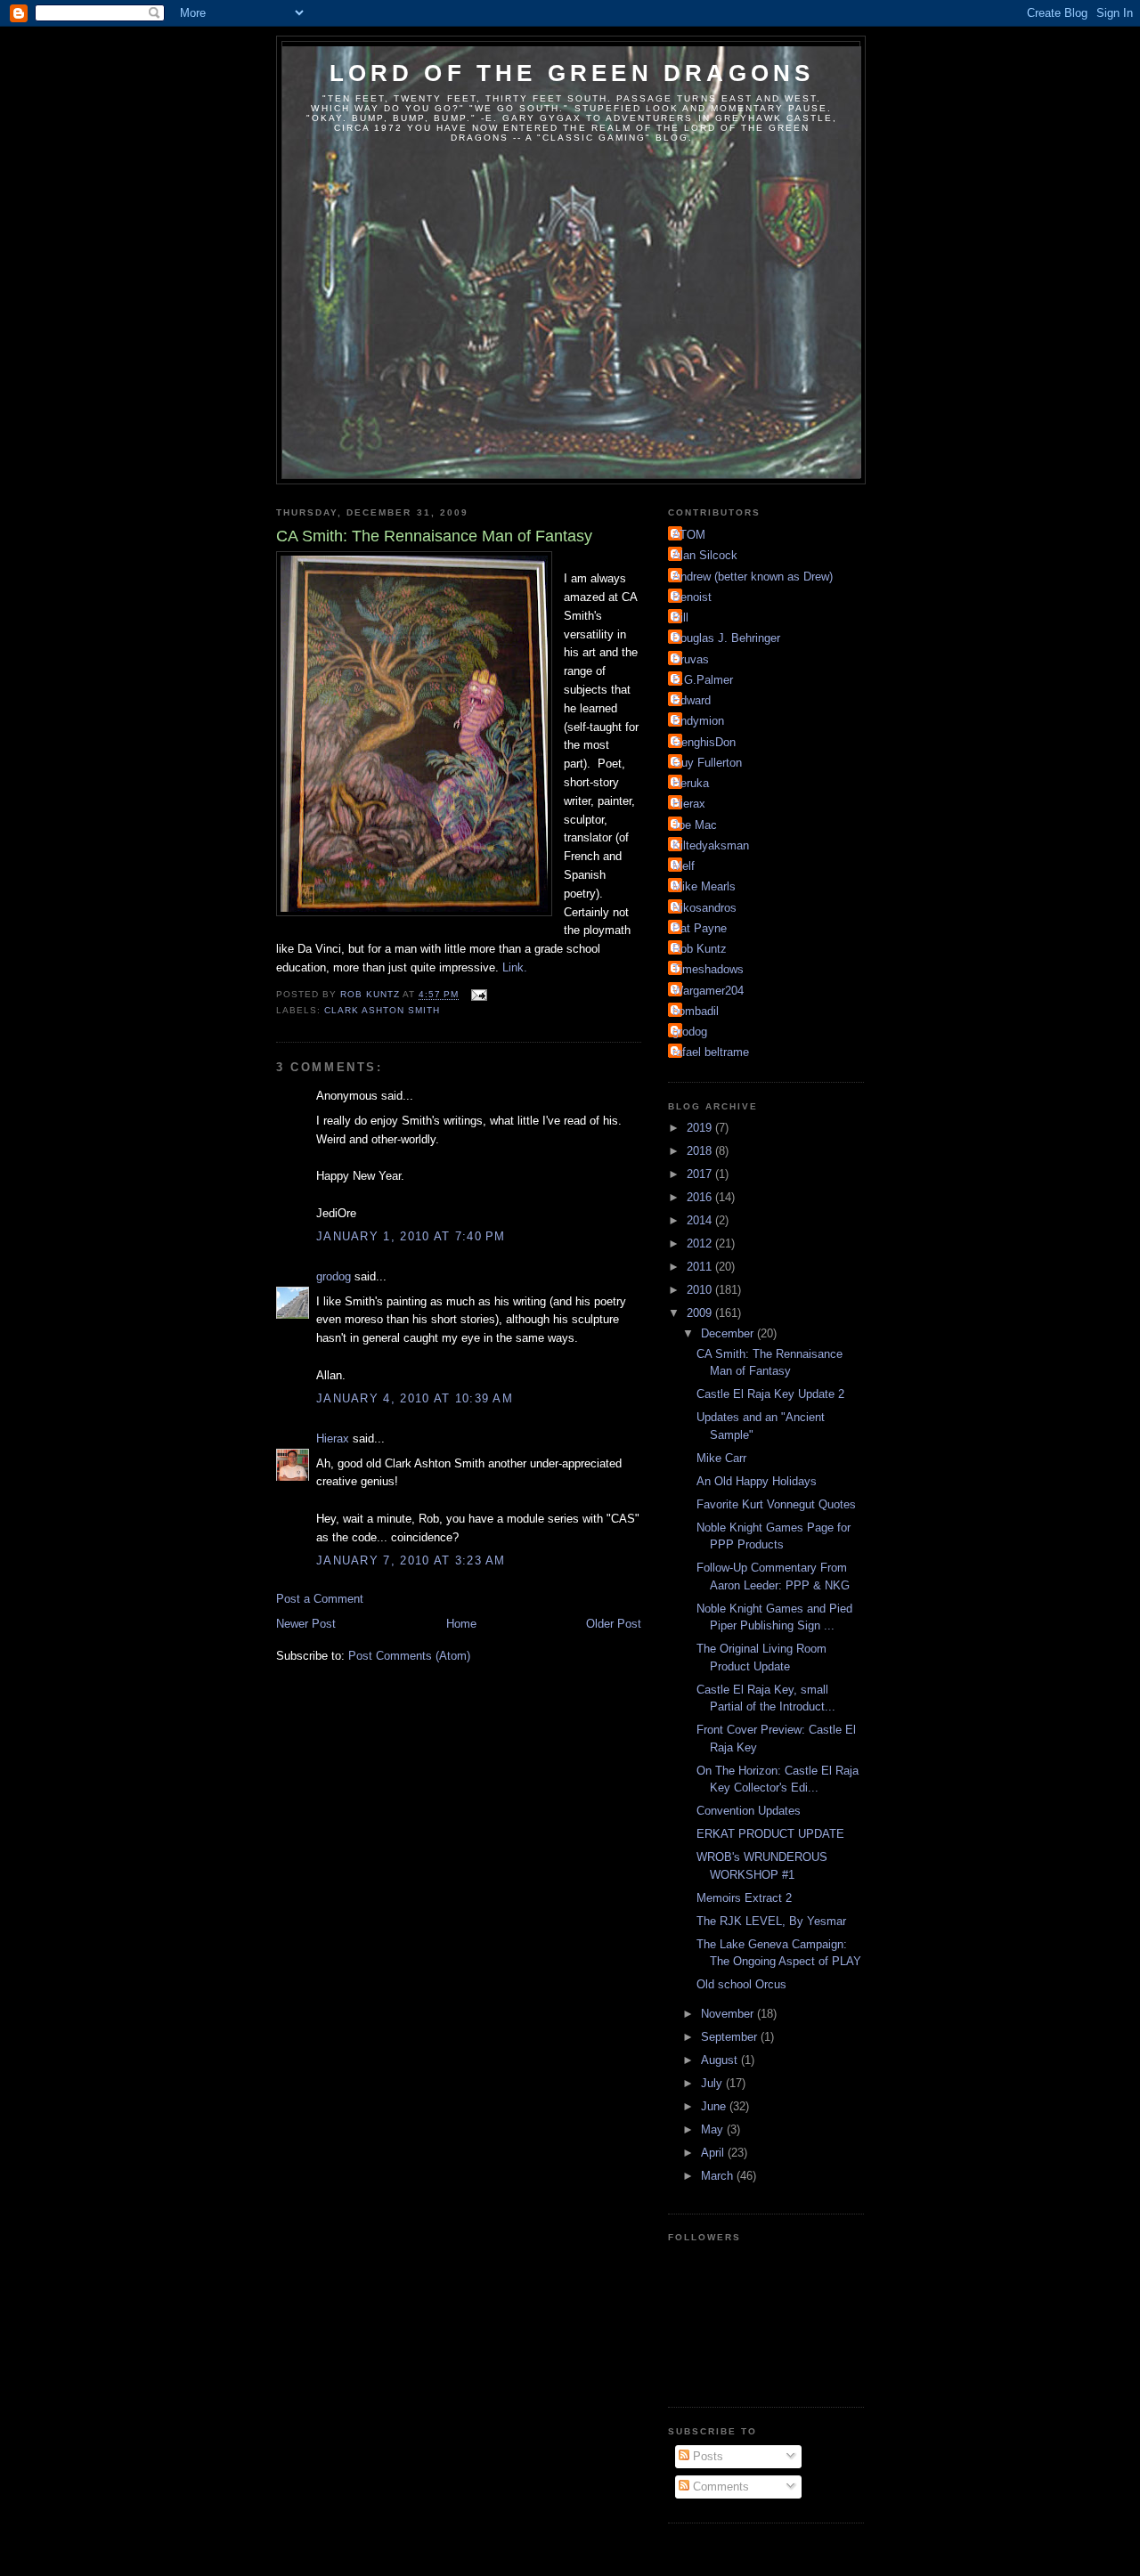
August (721, 2060)
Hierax (333, 1438)
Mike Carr (721, 1458)
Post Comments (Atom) (409, 1656)
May (714, 2129)
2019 (701, 1128)
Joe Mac (695, 825)
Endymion (698, 721)
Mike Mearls (704, 886)
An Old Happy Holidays (757, 1481)
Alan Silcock (705, 555)
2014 (701, 1220)
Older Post (614, 1624)
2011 (701, 1267)
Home (461, 1624)
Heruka (691, 783)
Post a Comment (320, 1599)
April (714, 2153)
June (715, 2106)
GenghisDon (704, 742)
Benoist (692, 597)
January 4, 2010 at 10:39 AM (415, 1398)
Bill (680, 618)
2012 (701, 1243)
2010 (701, 1290)
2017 (701, 1174)
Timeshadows (708, 969)
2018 (701, 1151)
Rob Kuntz (700, 949)
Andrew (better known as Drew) (753, 577)
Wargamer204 (708, 991)
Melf (684, 866)
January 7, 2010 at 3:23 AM (411, 1560)
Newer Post (306, 1624)
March (719, 2176)
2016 (701, 1197)
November (729, 2014)
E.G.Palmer (703, 680)
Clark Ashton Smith (382, 1010)
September (731, 2037)
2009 (701, 1313)
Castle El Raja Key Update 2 (770, 1394)
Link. (515, 967)
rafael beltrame (711, 1052)
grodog (334, 1276)
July (713, 2083)
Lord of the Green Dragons (572, 73)
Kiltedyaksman (711, 845)
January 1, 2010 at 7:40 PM (411, 1236)
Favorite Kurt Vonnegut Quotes (776, 1504)
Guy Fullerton (707, 763)
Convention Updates (749, 1811)
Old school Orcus (741, 1984)
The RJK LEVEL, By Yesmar (771, 1921)
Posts (706, 2456)
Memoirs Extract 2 (744, 1898)
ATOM (689, 535)
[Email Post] (478, 995)
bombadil (696, 1011)
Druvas (691, 659)
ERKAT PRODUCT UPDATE (770, 1834)
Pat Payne (700, 928)
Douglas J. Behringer (726, 638)
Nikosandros (704, 908)
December (729, 1333)
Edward (692, 700)
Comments (719, 2487)
